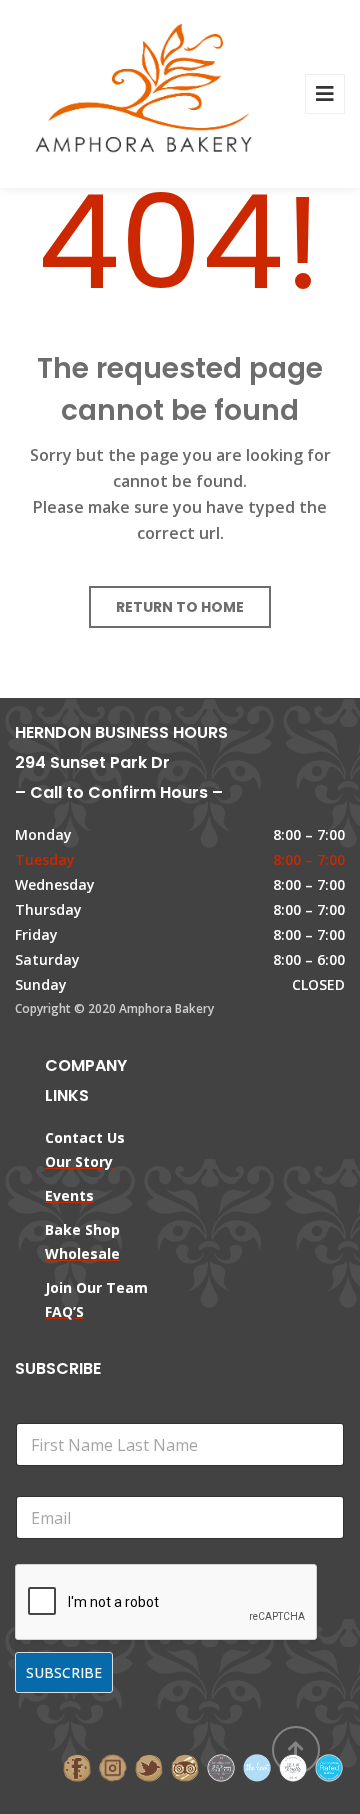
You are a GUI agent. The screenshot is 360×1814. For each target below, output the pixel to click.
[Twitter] (149, 1766)
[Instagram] (113, 1766)
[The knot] (257, 1766)
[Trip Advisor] (185, 1766)
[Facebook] (77, 1766)
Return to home (180, 607)
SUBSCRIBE (64, 1672)
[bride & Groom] (221, 1766)
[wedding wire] (329, 1766)
